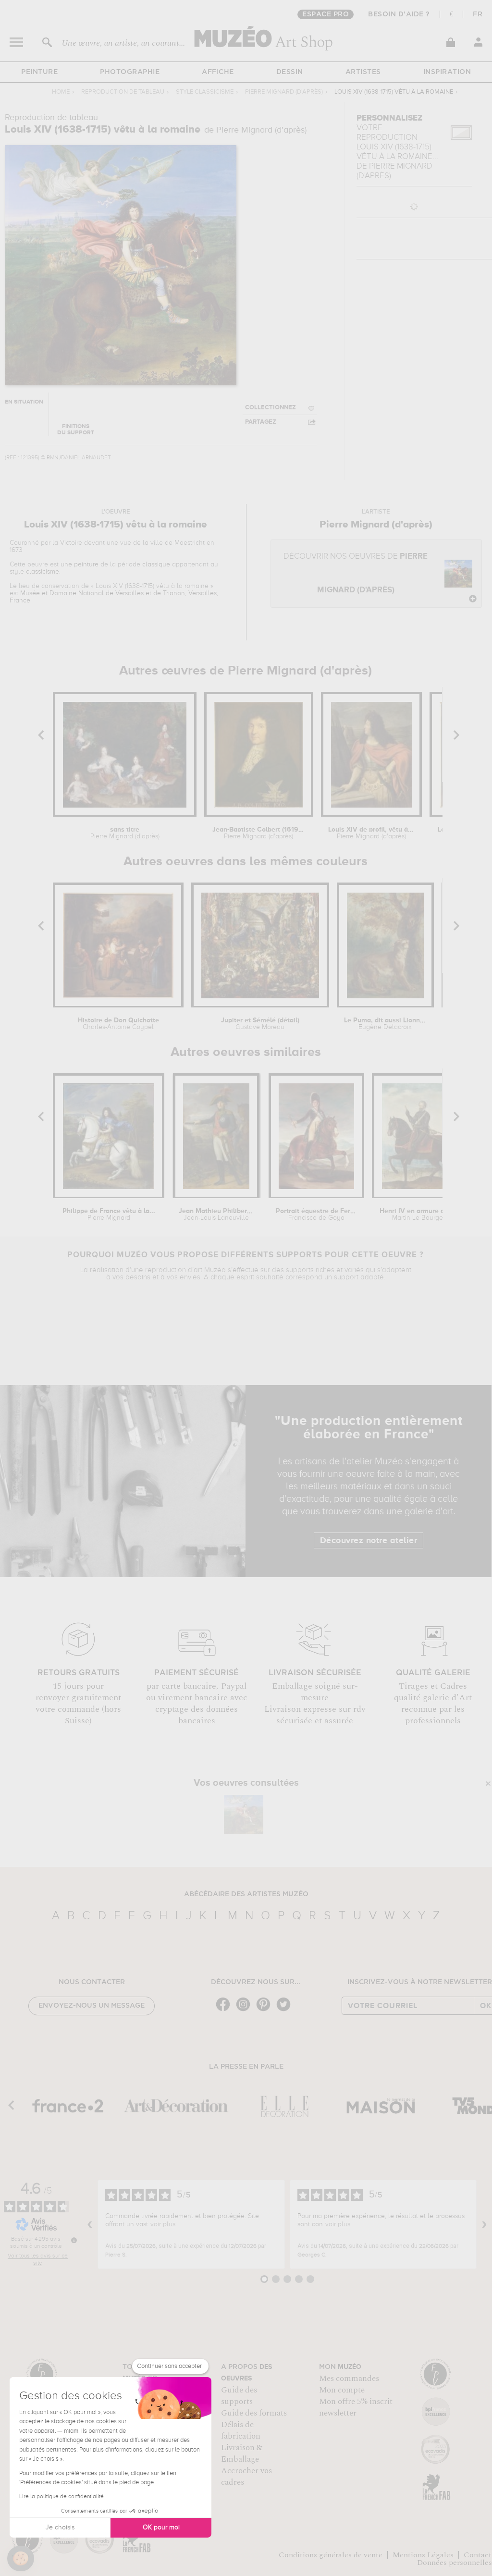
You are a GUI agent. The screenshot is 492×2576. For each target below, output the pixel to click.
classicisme (43, 572)
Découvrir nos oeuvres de (356, 573)
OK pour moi (161, 2527)
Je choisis (60, 2527)
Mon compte (342, 2390)
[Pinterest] (266, 2010)
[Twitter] (286, 2010)
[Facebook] (225, 2010)
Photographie (130, 72)
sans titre (125, 833)
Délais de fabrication (241, 2430)
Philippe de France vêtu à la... (109, 1214)
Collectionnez (271, 408)
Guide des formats (254, 2413)
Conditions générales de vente (331, 2555)
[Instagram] (246, 2010)
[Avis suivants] (484, 2224)
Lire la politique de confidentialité (61, 2497)
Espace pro (326, 14)
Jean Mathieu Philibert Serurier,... (216, 1214)
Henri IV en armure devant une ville (422, 1214)
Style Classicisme (205, 92)
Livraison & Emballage (242, 2453)
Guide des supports (239, 2396)
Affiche (218, 72)
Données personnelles (455, 2563)
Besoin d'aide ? (399, 14)
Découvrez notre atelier (369, 1541)
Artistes (363, 72)
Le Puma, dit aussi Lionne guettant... (385, 1024)
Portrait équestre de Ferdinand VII (317, 1214)
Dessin (290, 72)
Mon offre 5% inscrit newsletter (356, 2407)
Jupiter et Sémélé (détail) (260, 1024)
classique (156, 564)
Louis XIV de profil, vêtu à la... (371, 833)
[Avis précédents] (90, 2224)
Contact (478, 2555)
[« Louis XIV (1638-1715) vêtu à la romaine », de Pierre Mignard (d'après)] (244, 1815)
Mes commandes (349, 2379)
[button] (21, 2559)
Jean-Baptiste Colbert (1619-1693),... (259, 833)
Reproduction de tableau (123, 92)
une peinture (80, 564)
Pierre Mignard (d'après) (284, 92)
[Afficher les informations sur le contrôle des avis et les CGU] (74, 2240)
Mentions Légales (423, 2555)
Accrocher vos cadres (246, 2477)
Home (61, 92)
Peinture (39, 72)
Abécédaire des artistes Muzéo (246, 1894)
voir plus (163, 2224)
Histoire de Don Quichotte (118, 1024)
